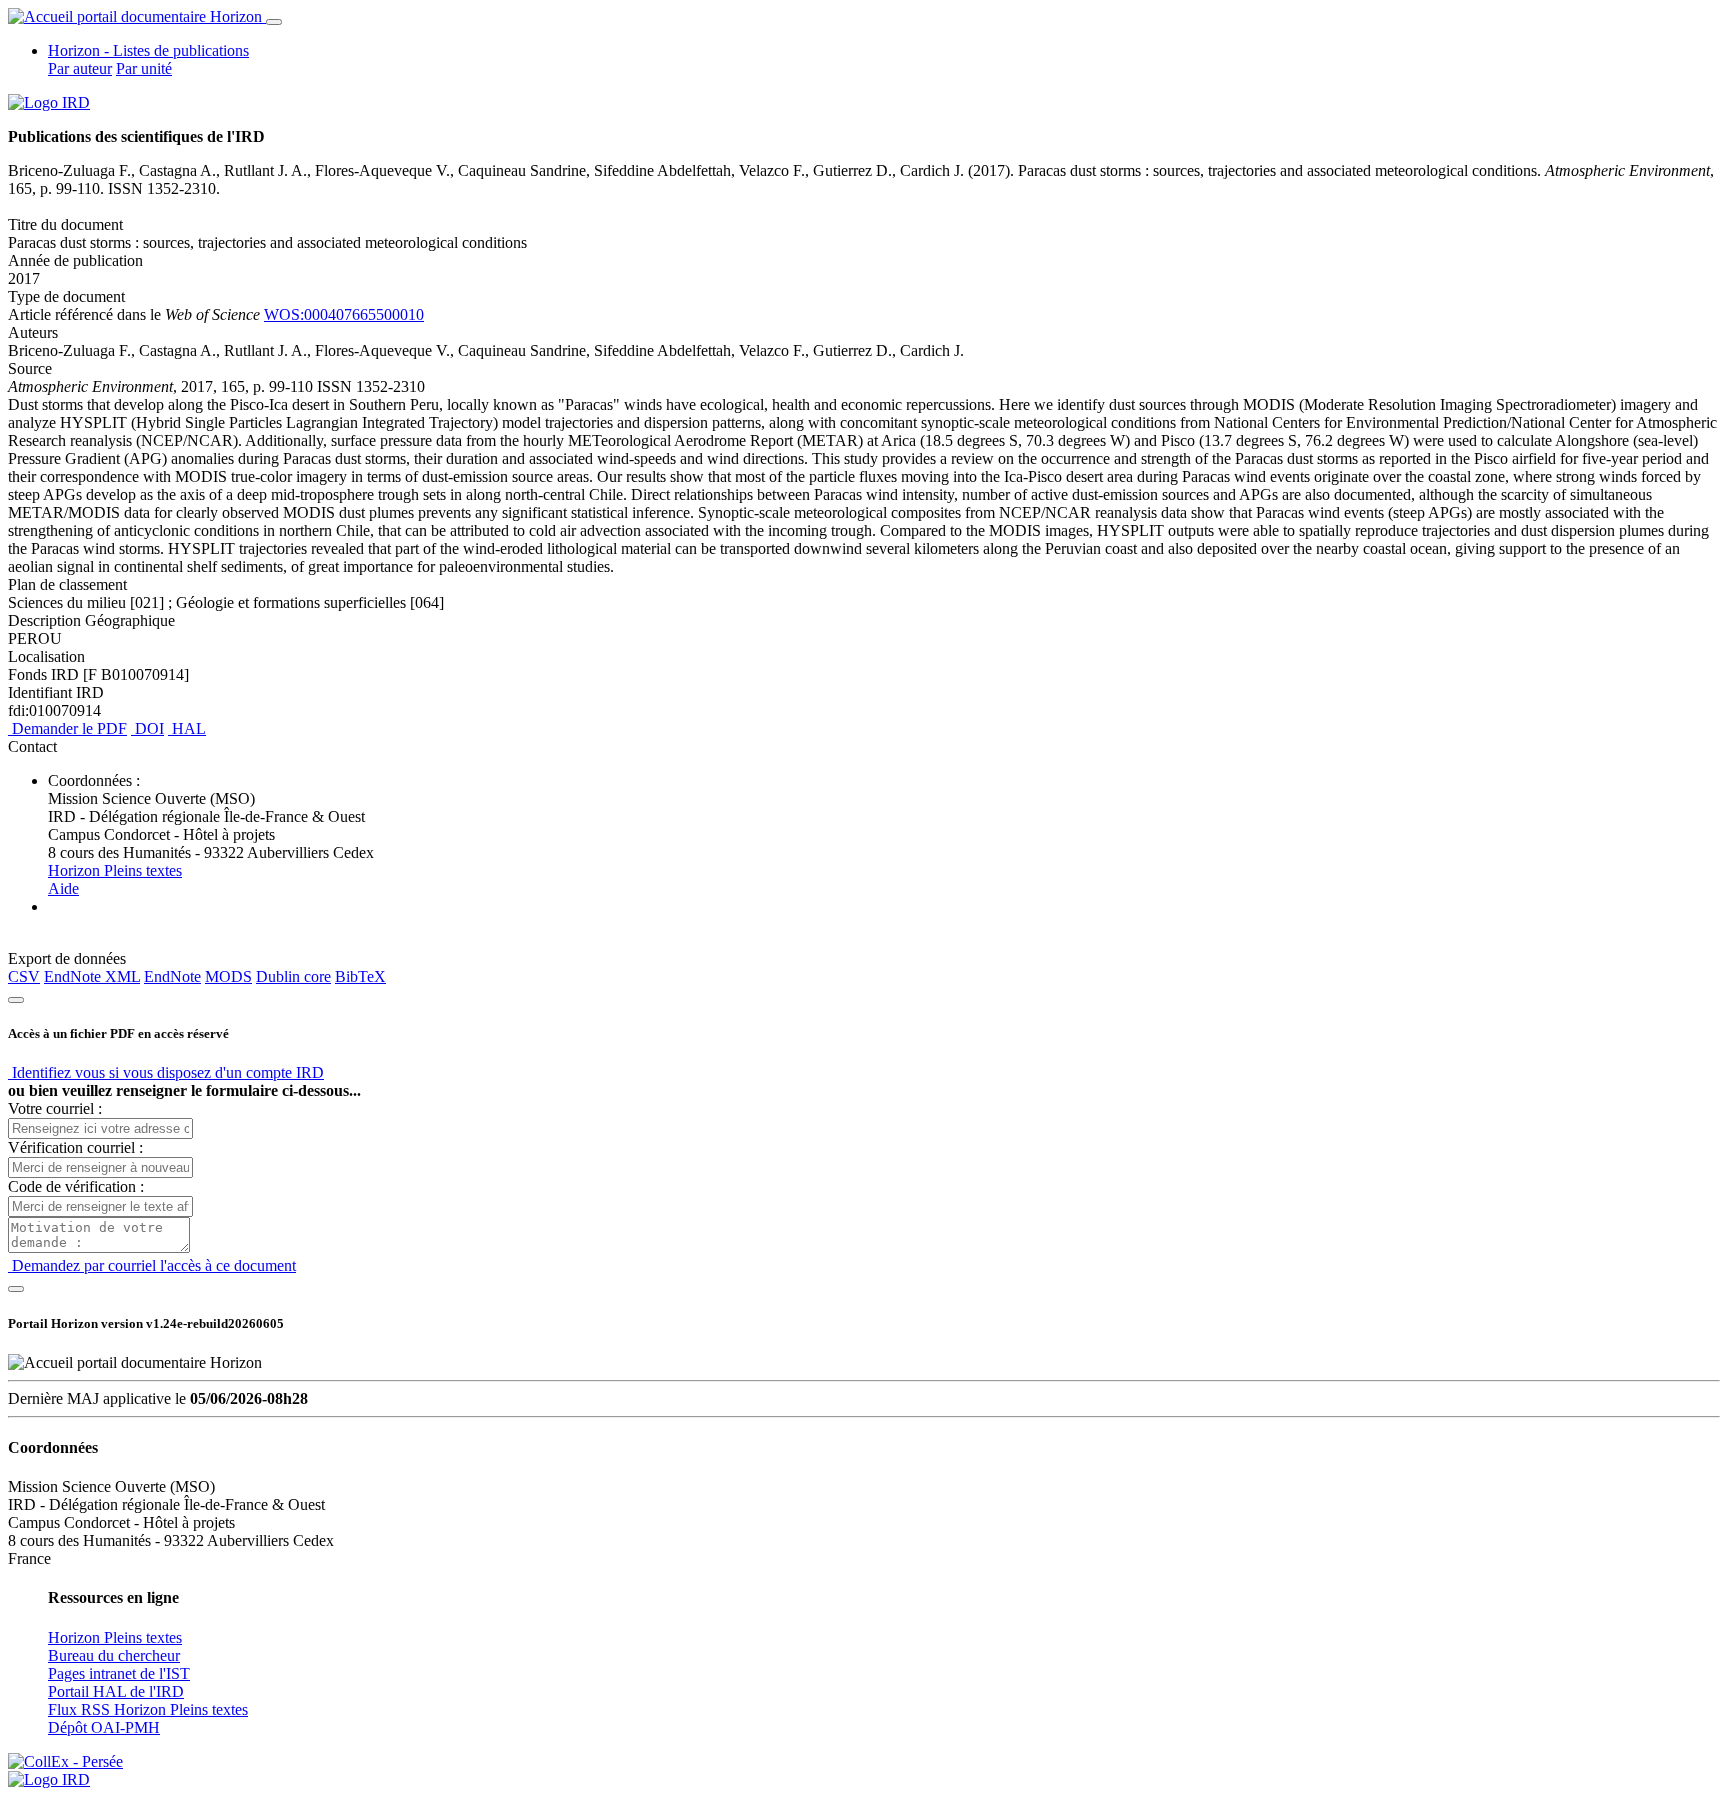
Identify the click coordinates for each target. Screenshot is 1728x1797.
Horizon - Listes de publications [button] (148, 50)
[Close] (16, 1000)
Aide (63, 888)
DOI (147, 728)
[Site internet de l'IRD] (49, 102)
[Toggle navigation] (274, 22)
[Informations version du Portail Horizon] (49, 1779)
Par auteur (80, 68)
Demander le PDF (67, 728)
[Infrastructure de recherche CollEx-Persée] (65, 1761)
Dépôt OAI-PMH (104, 1727)
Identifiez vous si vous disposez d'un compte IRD (166, 1072)
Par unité (144, 68)
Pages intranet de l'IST (119, 1673)
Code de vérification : (76, 1186)
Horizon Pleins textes (115, 870)
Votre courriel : (55, 1108)
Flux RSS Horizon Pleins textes (148, 1709)
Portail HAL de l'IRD (116, 1691)
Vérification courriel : (75, 1147)
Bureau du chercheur (114, 1655)
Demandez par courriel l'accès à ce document (152, 1265)
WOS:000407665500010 (344, 314)
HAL (187, 728)
